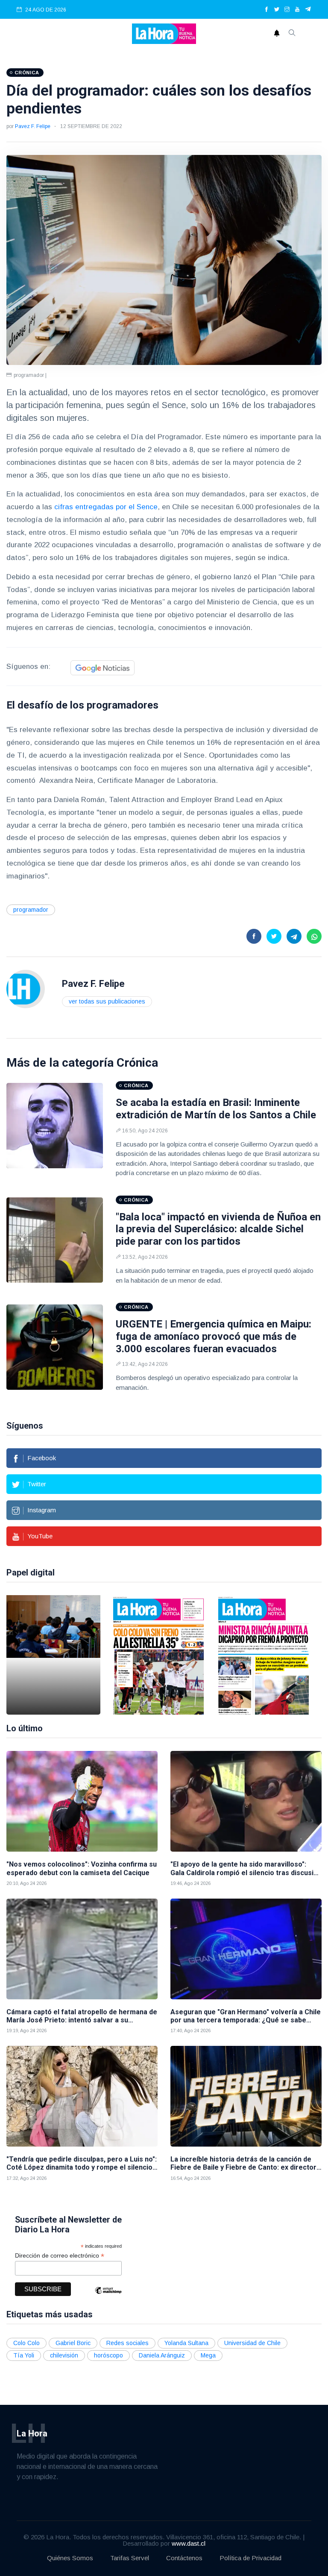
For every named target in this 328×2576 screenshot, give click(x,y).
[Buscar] (292, 34)
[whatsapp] (314, 936)
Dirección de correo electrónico (60, 2256)
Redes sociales (127, 2343)
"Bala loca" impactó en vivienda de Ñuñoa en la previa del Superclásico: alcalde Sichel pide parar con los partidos (218, 1229)
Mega (208, 2355)
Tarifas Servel (130, 2558)
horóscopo (108, 2355)
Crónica (137, 1063)
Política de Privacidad (250, 2558)
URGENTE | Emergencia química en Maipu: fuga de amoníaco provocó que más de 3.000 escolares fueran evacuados (214, 1336)
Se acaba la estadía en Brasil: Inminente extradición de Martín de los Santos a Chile (216, 1109)
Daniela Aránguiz (162, 2355)
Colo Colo (26, 2343)
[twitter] (277, 10)
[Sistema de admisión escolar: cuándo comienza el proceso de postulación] (53, 1655)
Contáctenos (184, 2558)
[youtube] (297, 10)
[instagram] (287, 10)
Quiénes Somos (70, 2558)
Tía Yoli (24, 2355)
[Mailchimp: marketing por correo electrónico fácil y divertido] (108, 2297)
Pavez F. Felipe (33, 126)
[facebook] (266, 10)
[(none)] (26, 989)
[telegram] (308, 10)
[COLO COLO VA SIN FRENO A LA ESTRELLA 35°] (158, 1655)
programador (31, 910)
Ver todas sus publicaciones (107, 1001)
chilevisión (64, 2355)
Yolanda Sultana (186, 2343)
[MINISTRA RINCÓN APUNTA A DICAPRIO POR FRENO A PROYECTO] (264, 1655)
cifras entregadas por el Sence (106, 507)
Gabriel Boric (73, 2343)
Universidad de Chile (252, 2343)
